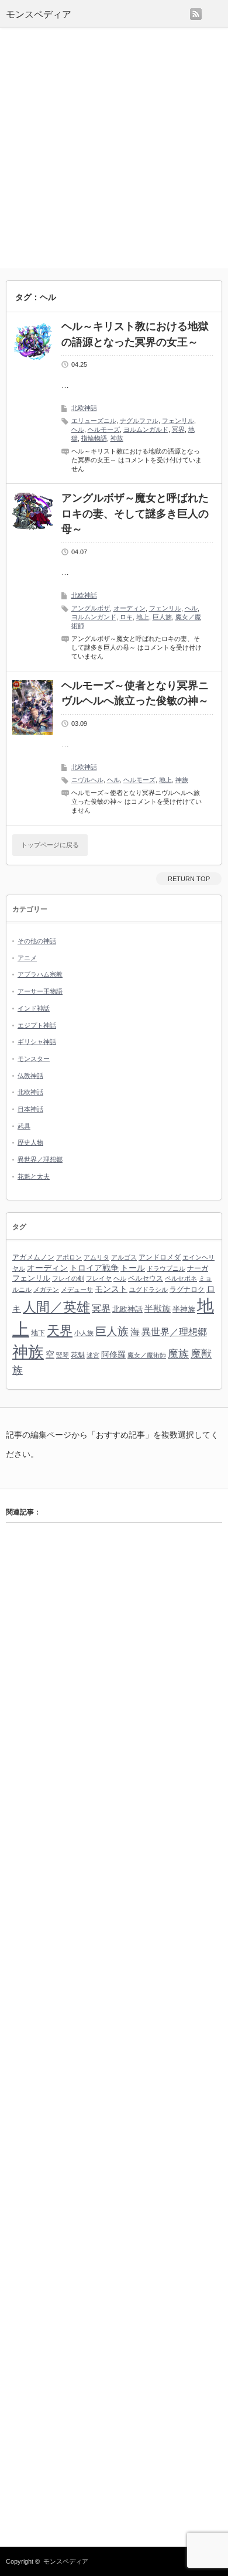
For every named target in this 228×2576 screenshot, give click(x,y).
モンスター (34, 1059)
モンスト (111, 1289)
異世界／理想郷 (40, 1159)
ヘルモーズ (104, 429)
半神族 (184, 1309)
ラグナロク (187, 1289)
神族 (117, 438)
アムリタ (96, 1257)
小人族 (84, 1333)
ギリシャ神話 (37, 1042)
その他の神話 (37, 941)
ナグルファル (139, 421)
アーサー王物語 (40, 991)
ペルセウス (146, 1278)
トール (133, 1268)
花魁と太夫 (34, 1176)
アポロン (69, 1257)
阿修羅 (113, 1354)
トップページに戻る (50, 845)
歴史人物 (30, 1142)
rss (196, 14)
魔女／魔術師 (147, 1355)
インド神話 (34, 1008)
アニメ (27, 958)
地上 (143, 617)
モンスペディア (39, 14)
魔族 (178, 1354)
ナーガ (198, 1268)
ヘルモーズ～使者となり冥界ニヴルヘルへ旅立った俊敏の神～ (135, 693)
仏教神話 (30, 1076)
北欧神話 (84, 408)
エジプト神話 (37, 1025)
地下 (38, 1333)
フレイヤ (99, 1278)
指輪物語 (94, 438)
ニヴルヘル (87, 780)
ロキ (126, 617)
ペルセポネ (181, 1278)
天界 (60, 1331)
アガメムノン (33, 1257)
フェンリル (178, 421)
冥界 (178, 429)
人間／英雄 (56, 1307)
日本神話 (30, 1109)
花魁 (78, 1355)
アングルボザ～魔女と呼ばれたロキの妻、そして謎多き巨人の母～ (135, 514)
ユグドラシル (148, 1289)
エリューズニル (94, 421)
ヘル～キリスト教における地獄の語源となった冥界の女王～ (135, 334)
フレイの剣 (68, 1278)
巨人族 (162, 617)
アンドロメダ (160, 1257)
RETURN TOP (189, 879)
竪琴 (63, 1355)
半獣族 (158, 1309)
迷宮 (93, 1355)
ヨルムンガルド (146, 429)
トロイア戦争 (94, 1268)
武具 (24, 1126)
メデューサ (77, 1289)
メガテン (46, 1289)
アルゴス (124, 1257)
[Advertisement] (114, 148)
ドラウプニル (166, 1268)
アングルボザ (91, 608)
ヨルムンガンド (94, 617)
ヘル (78, 429)
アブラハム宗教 (40, 974)
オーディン (129, 608)
